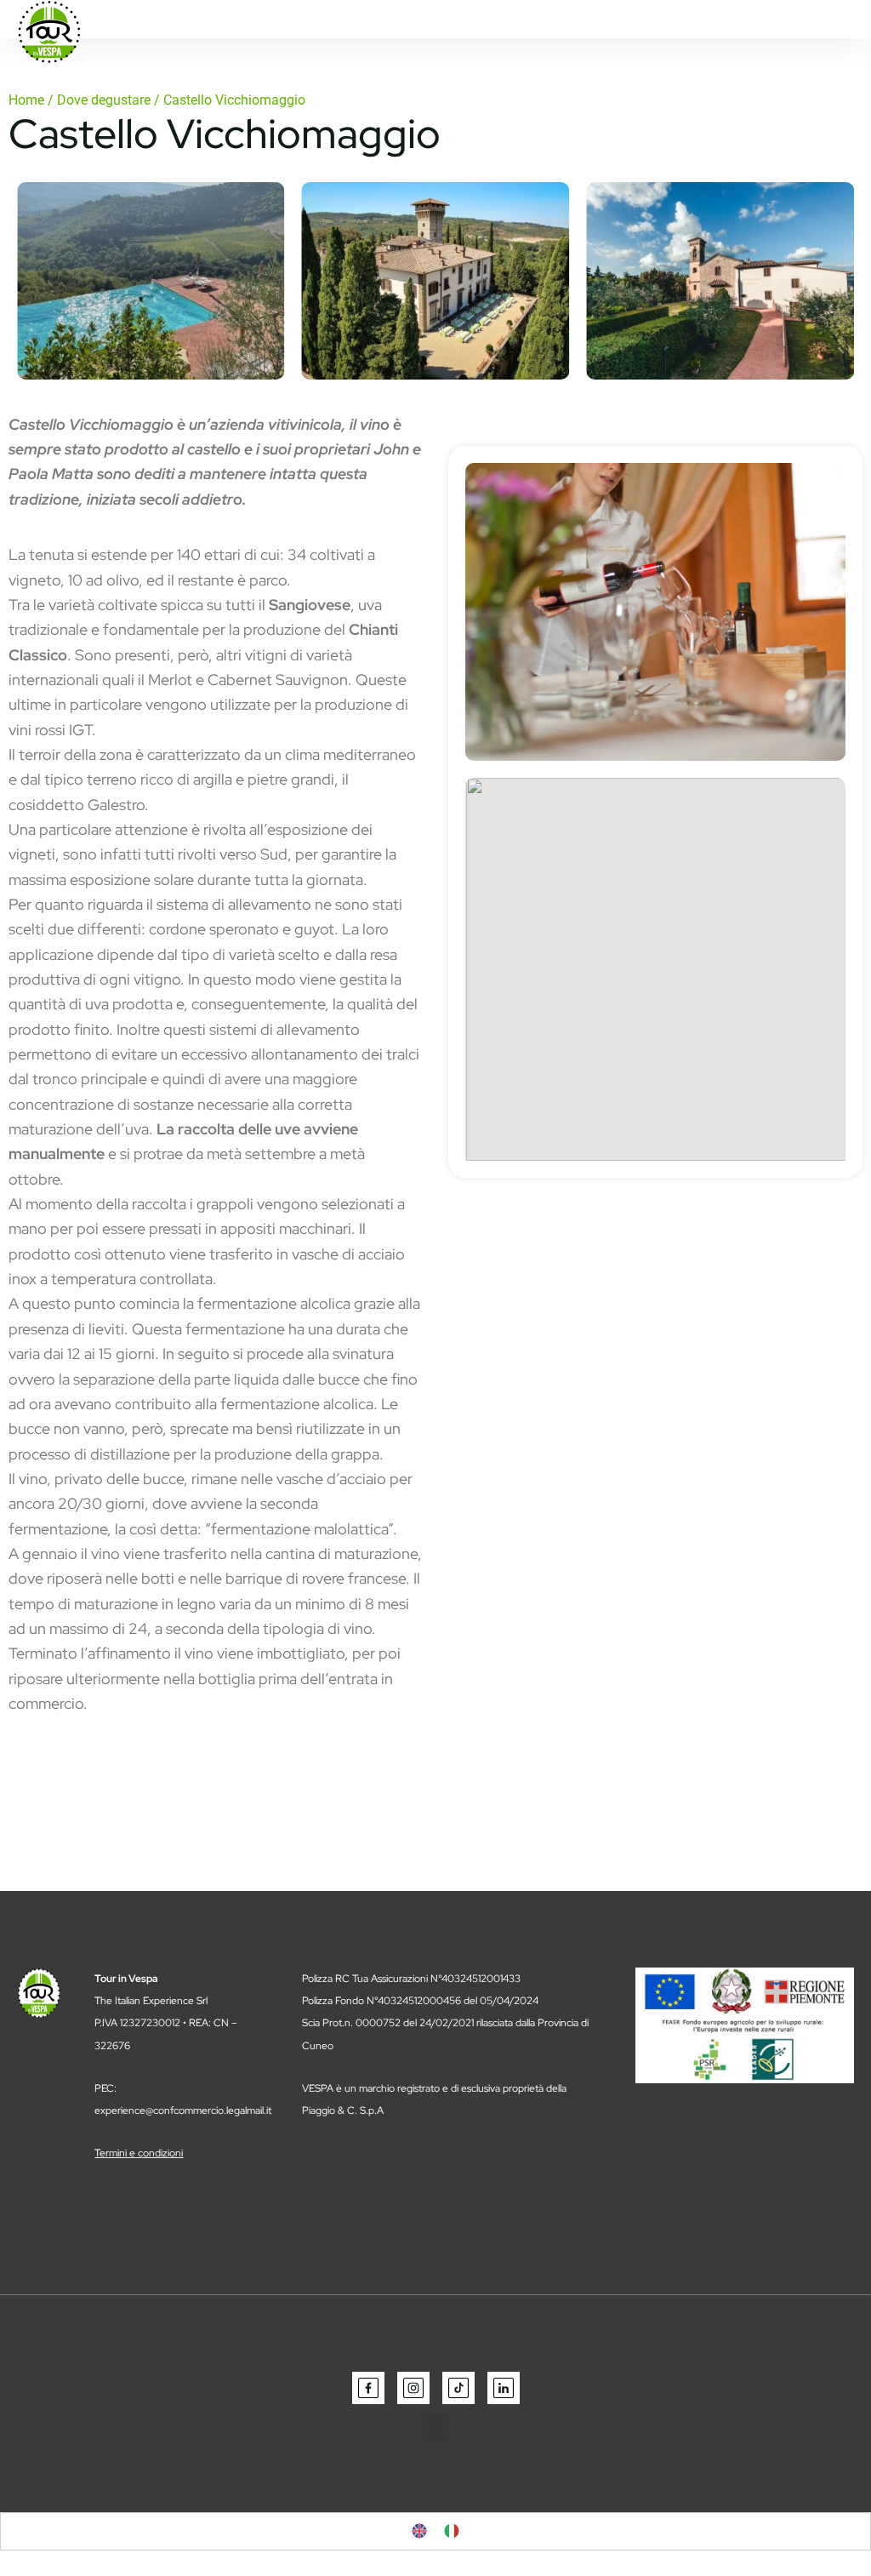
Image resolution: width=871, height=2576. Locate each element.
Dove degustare (104, 100)
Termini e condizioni (139, 2153)
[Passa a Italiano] (452, 2531)
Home (26, 100)
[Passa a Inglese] (419, 2531)
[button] (436, 2427)
